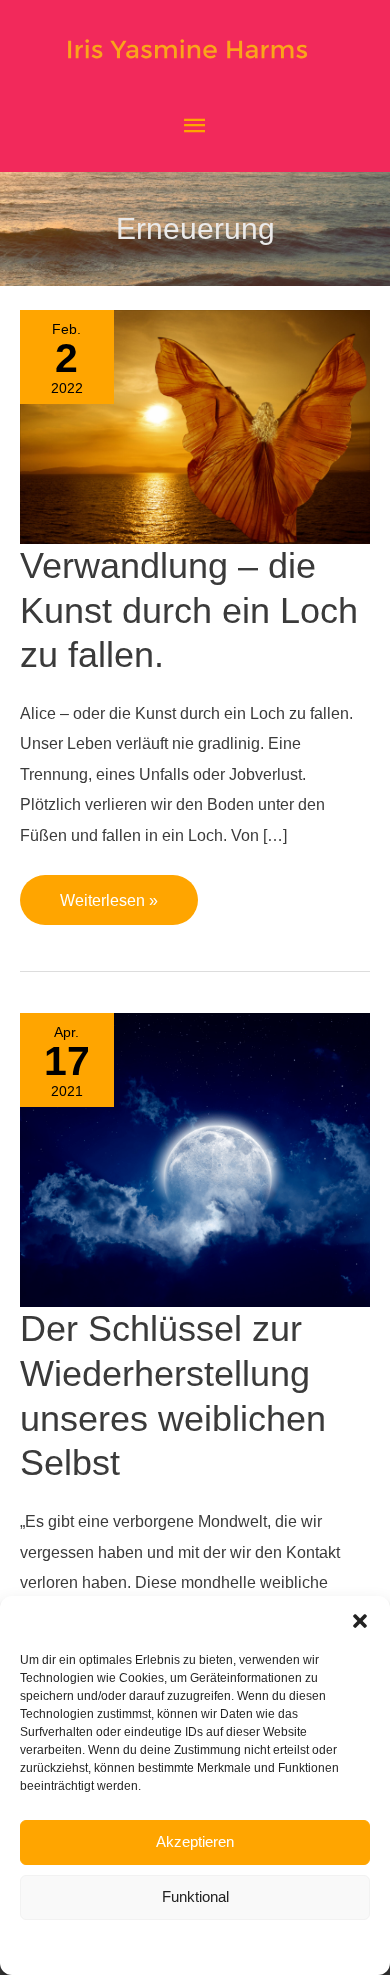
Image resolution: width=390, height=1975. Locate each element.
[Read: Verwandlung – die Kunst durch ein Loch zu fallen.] (195, 425)
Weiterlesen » (108, 892)
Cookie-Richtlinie (95, 1947)
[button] (360, 1621)
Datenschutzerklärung (212, 1947)
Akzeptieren (195, 1841)
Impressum (312, 1947)
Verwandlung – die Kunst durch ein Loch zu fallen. (189, 610)
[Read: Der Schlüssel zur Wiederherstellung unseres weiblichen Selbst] (195, 1159)
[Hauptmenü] (195, 126)
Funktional (195, 1896)
